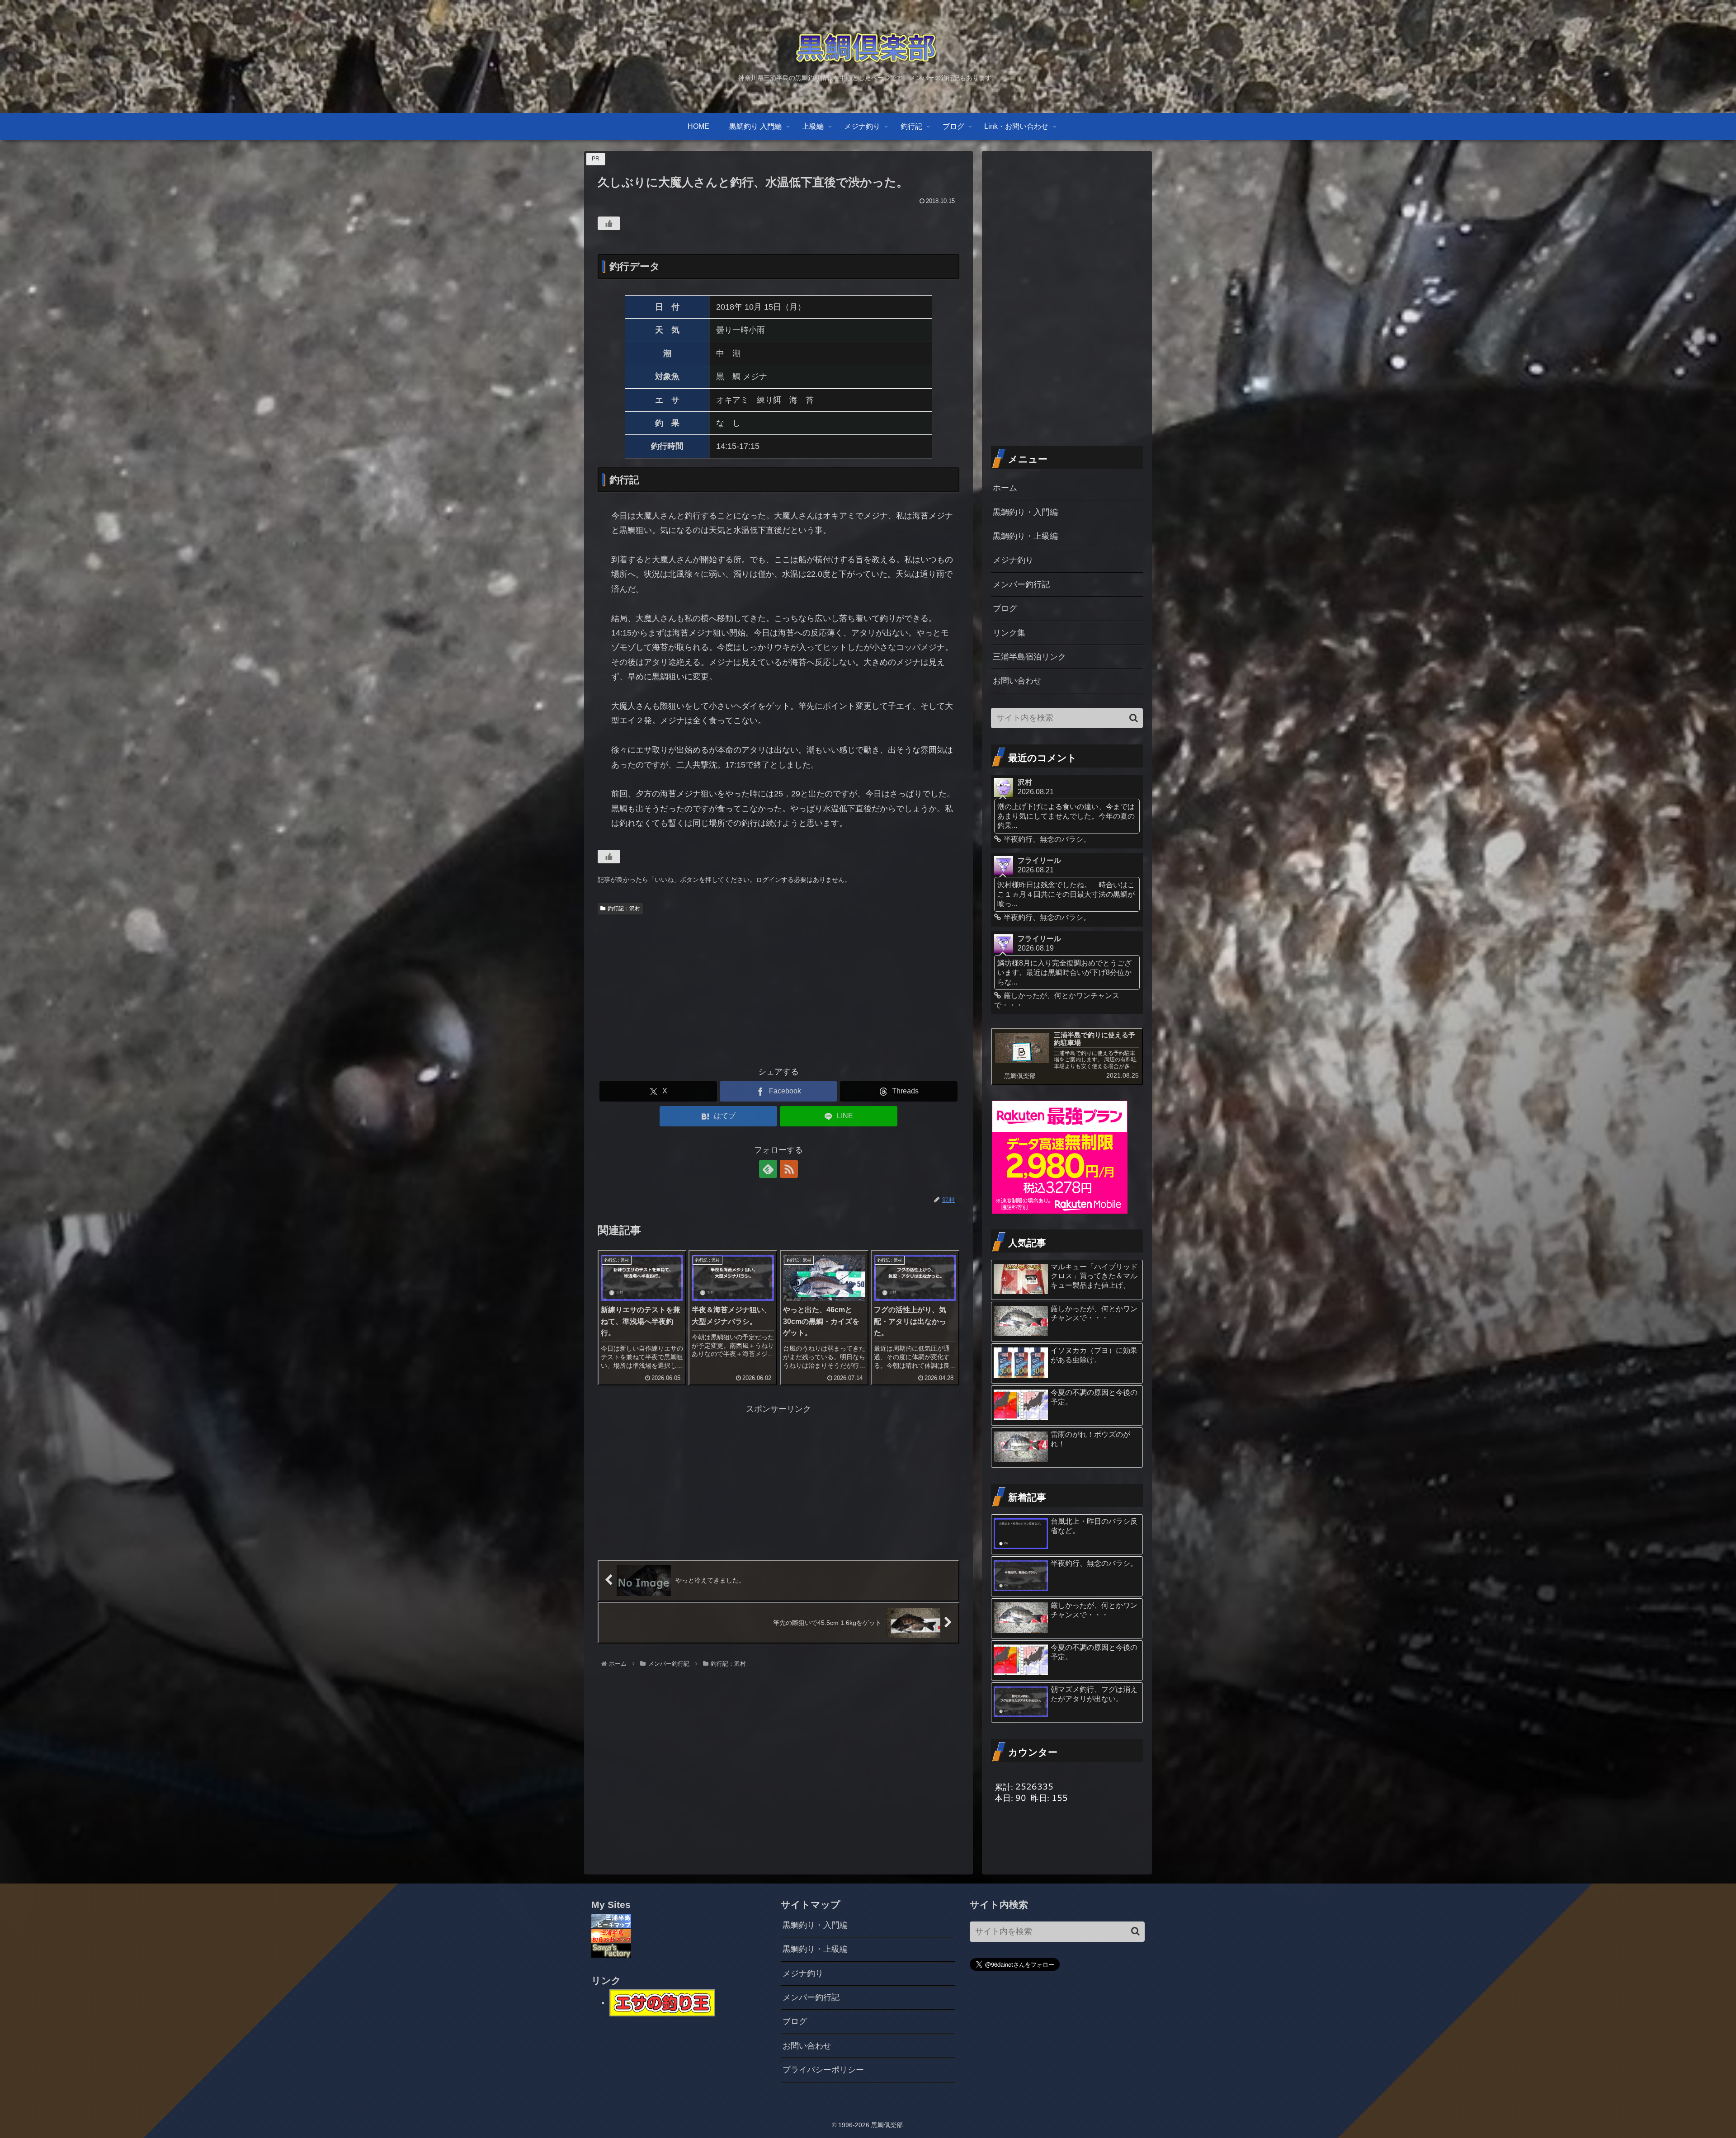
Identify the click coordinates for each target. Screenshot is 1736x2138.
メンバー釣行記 (1021, 584)
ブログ (1005, 608)
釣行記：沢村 (624, 909)
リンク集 (1009, 633)
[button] (1134, 718)
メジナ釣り (1013, 560)
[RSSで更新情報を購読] (789, 1169)
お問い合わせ (1017, 681)
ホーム (1005, 488)
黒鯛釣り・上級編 (1025, 536)
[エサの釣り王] (662, 2002)
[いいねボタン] (609, 223)
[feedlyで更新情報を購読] (768, 1169)
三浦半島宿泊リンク (1029, 657)
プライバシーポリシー (823, 2070)
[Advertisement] (778, 986)
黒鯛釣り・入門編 (1025, 512)
